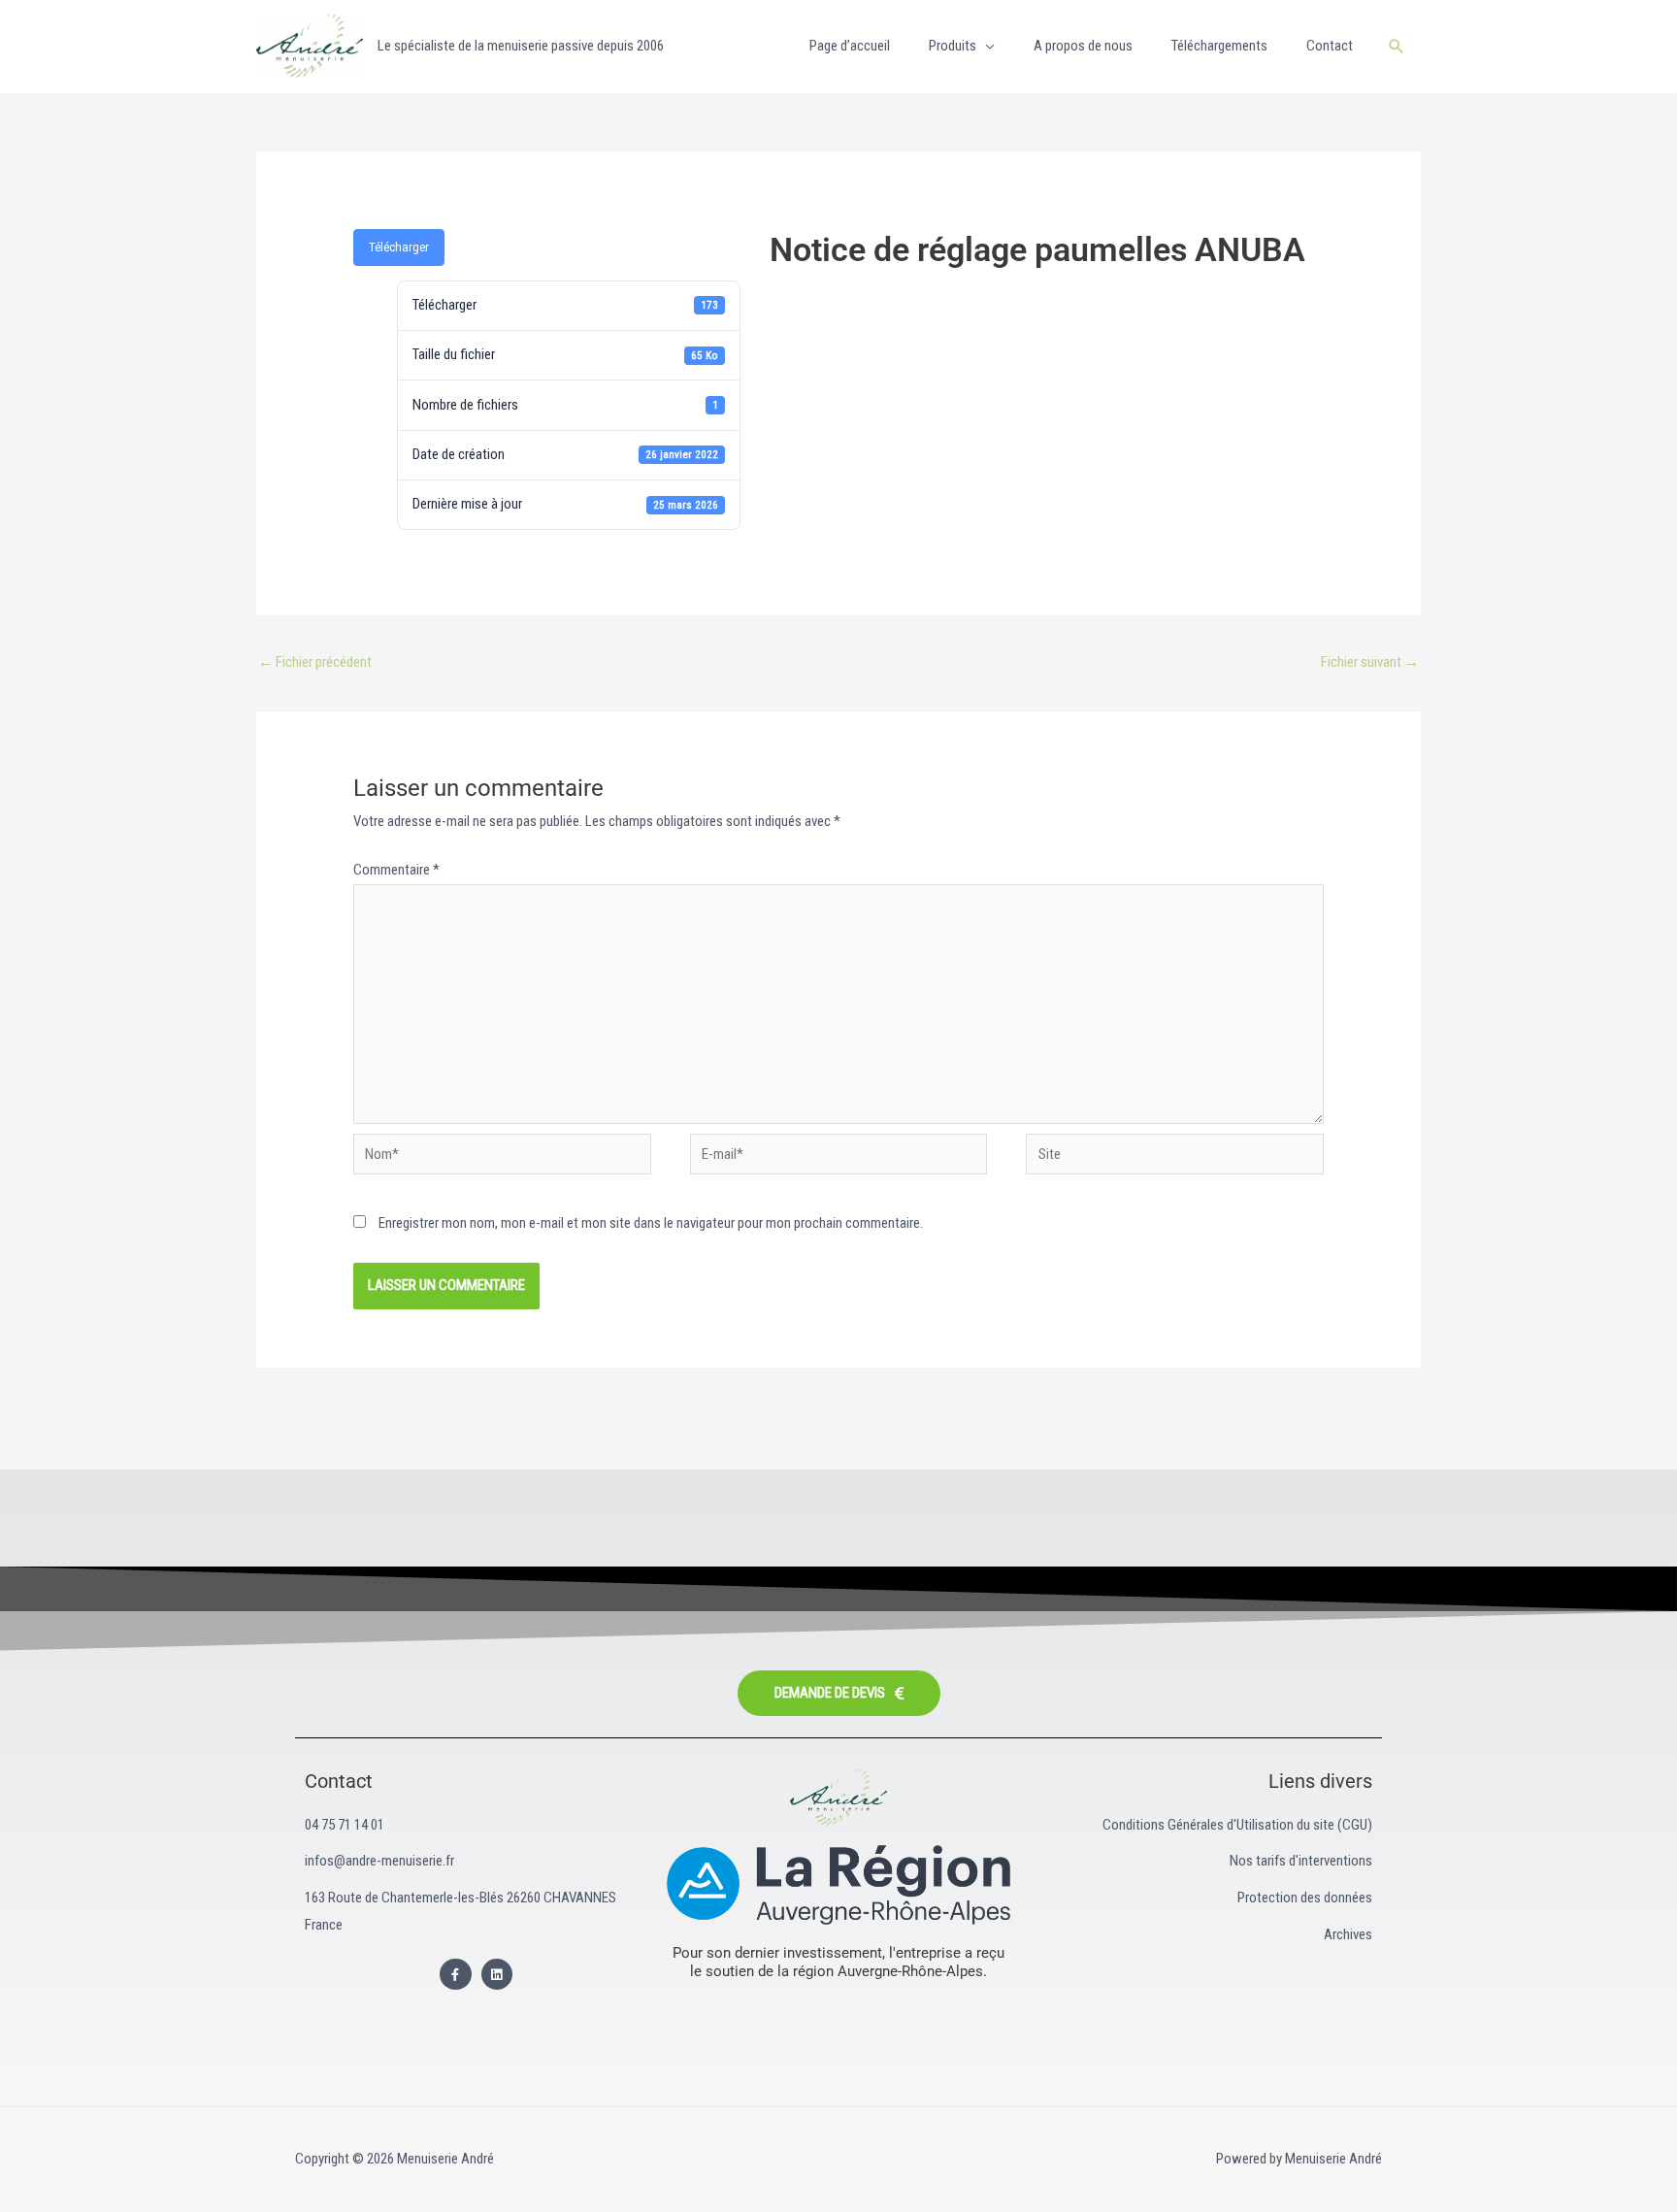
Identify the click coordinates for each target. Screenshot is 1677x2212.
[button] (1397, 46)
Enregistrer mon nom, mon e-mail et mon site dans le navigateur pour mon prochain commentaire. (651, 1223)
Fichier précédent (315, 662)
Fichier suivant (1370, 662)
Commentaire (396, 870)
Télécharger (399, 247)
